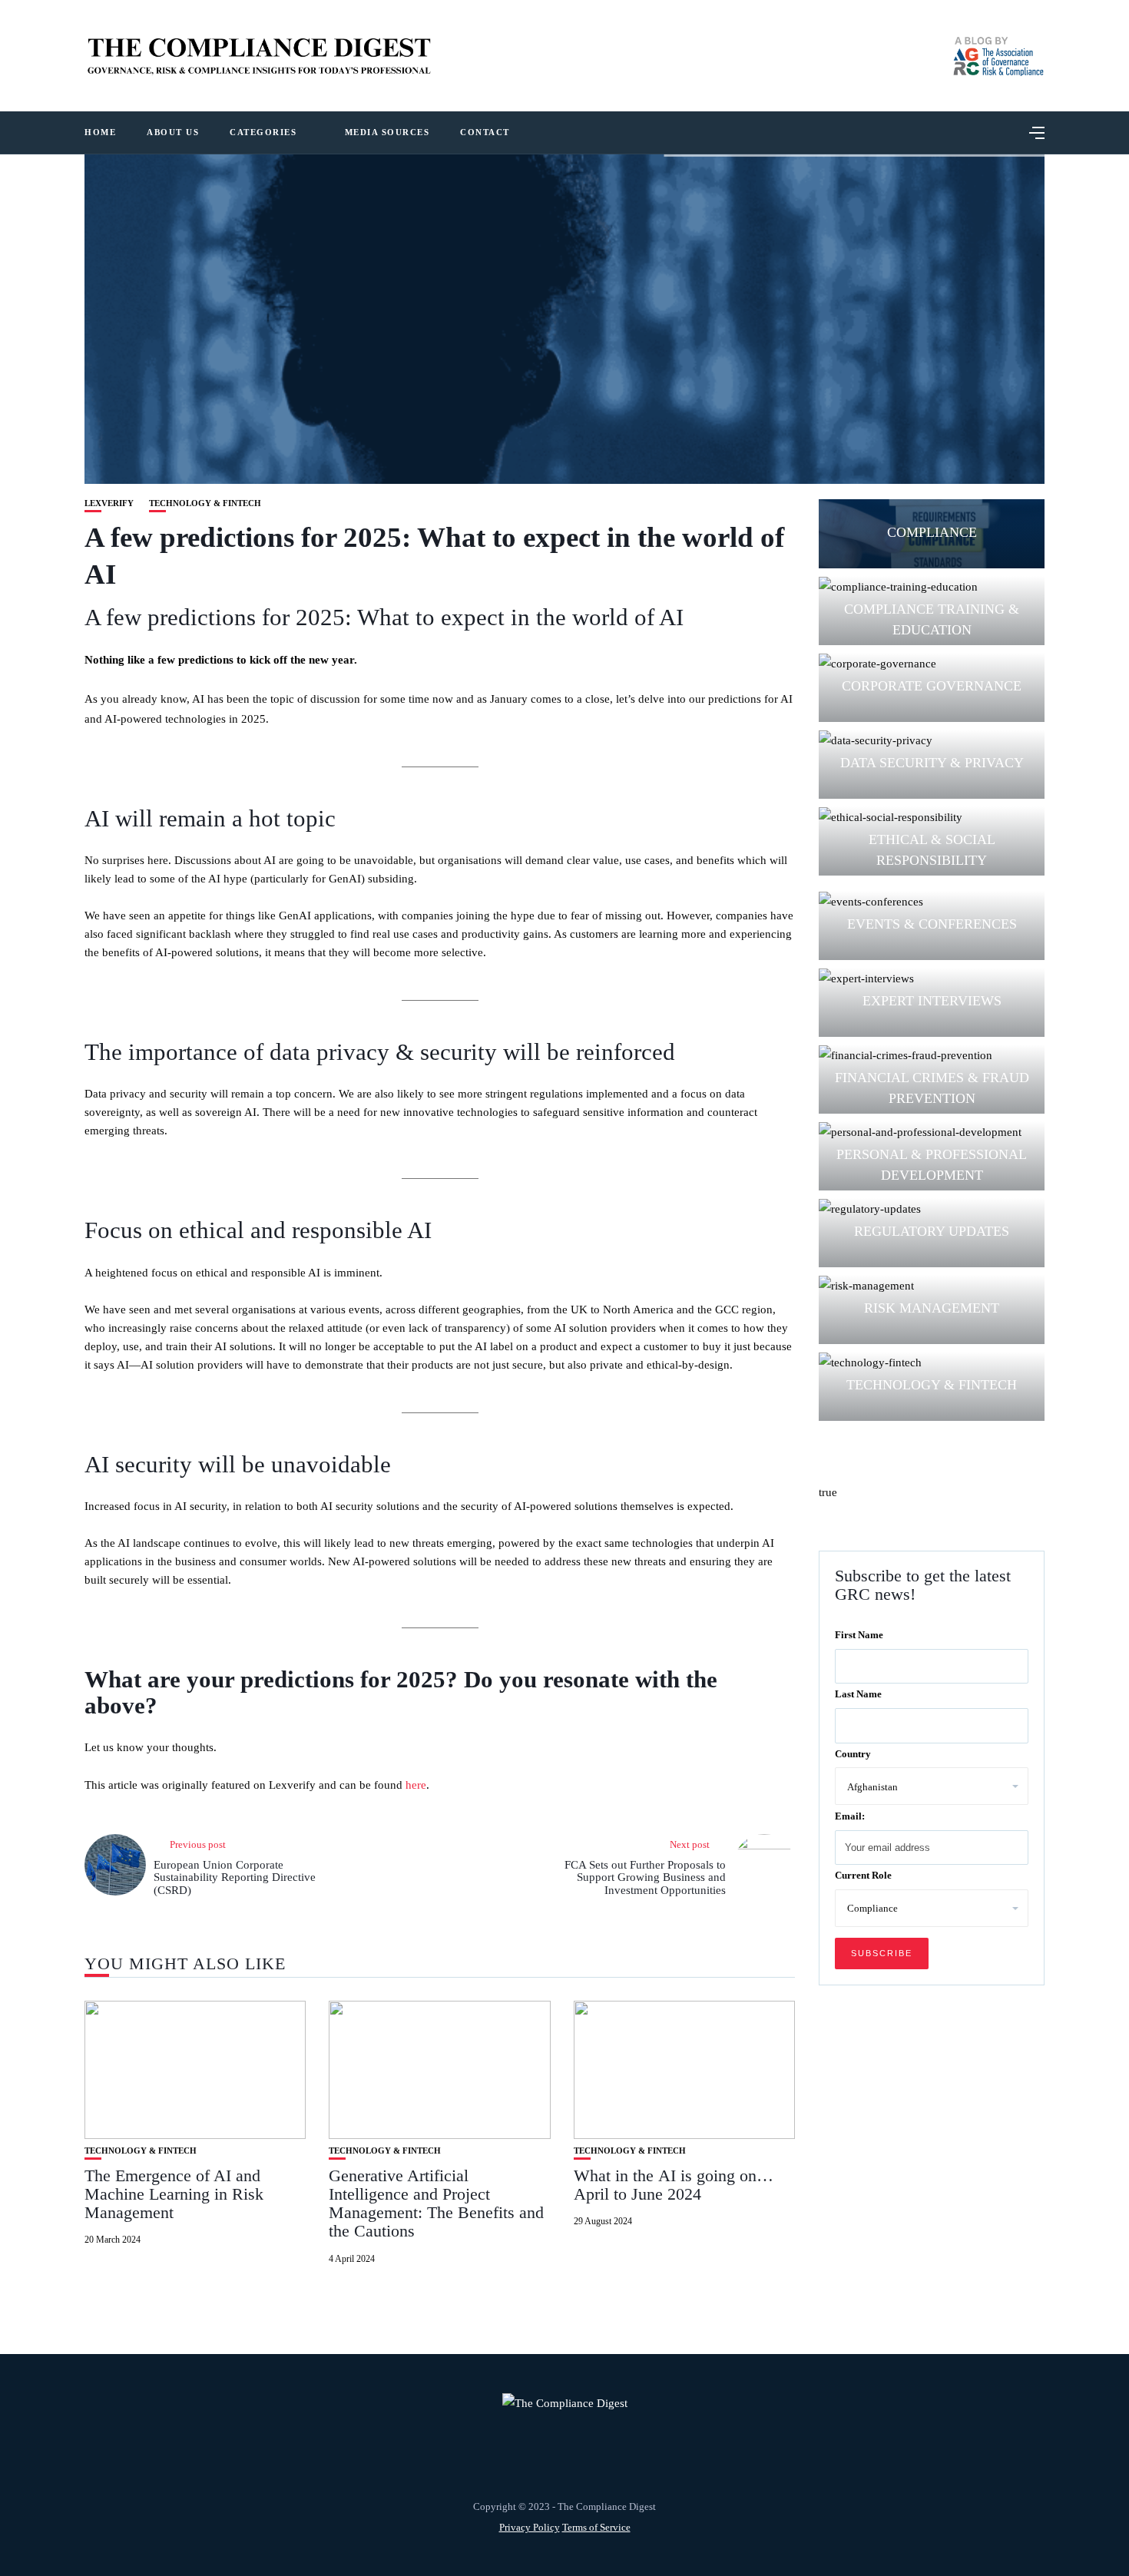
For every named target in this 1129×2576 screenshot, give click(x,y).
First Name (859, 1634)
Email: (850, 1815)
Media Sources (387, 132)
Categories (263, 132)
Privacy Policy (530, 2527)
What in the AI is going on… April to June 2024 (674, 2185)
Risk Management (932, 1308)
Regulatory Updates (932, 1231)
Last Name (858, 1694)
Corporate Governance (932, 686)
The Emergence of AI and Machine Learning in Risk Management (174, 2194)
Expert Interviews (932, 1001)
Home (100, 132)
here (416, 1785)
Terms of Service (596, 2527)
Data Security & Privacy (932, 763)
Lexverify (109, 503)
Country (853, 1753)
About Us (173, 132)
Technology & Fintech (205, 503)
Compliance (932, 532)
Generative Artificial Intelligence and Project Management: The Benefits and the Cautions (436, 2204)
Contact (485, 132)
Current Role (863, 1875)
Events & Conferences (932, 924)
